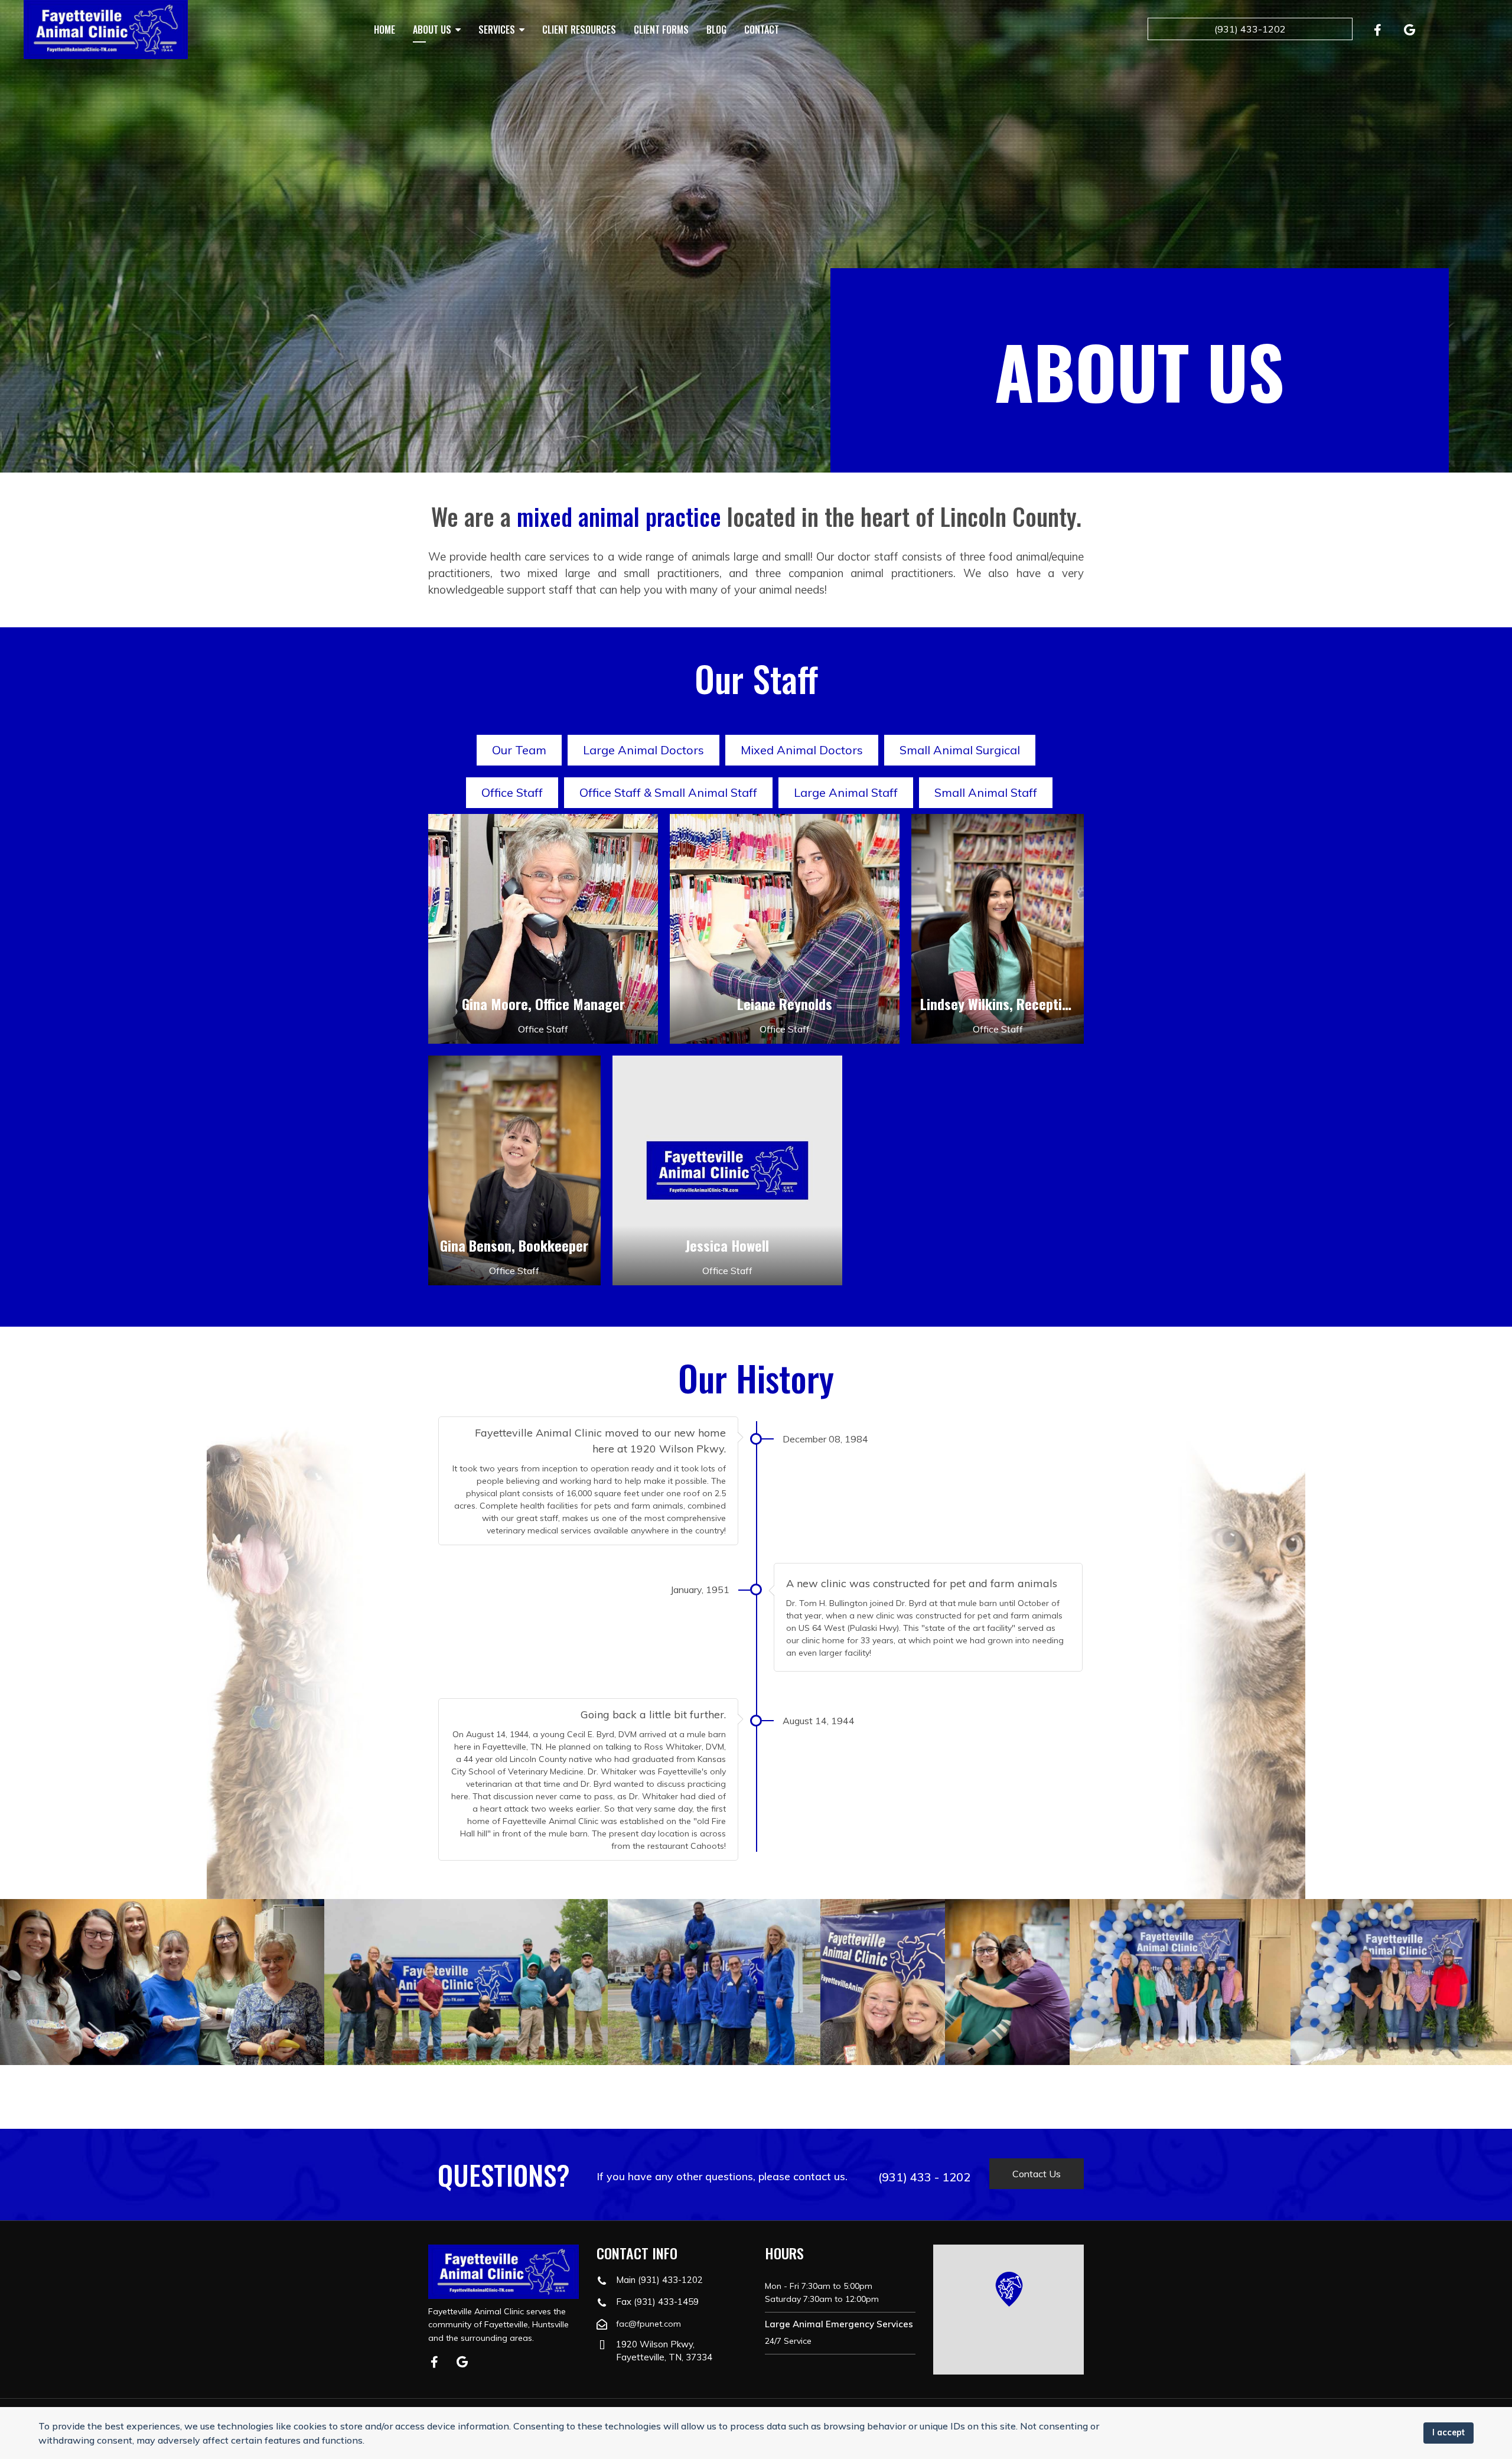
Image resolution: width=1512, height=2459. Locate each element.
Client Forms (661, 30)
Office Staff (512, 792)
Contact (762, 30)
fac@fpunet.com (649, 2324)
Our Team (519, 750)
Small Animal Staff (986, 792)
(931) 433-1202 (1250, 29)
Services (497, 30)
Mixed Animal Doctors (802, 750)
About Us (432, 30)
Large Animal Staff (846, 792)
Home (384, 30)
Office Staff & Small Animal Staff (668, 792)
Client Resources (579, 30)
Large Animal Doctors (643, 750)
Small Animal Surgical (960, 750)
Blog (716, 30)
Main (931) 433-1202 (659, 2280)
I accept (1449, 2432)
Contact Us (1037, 2174)
